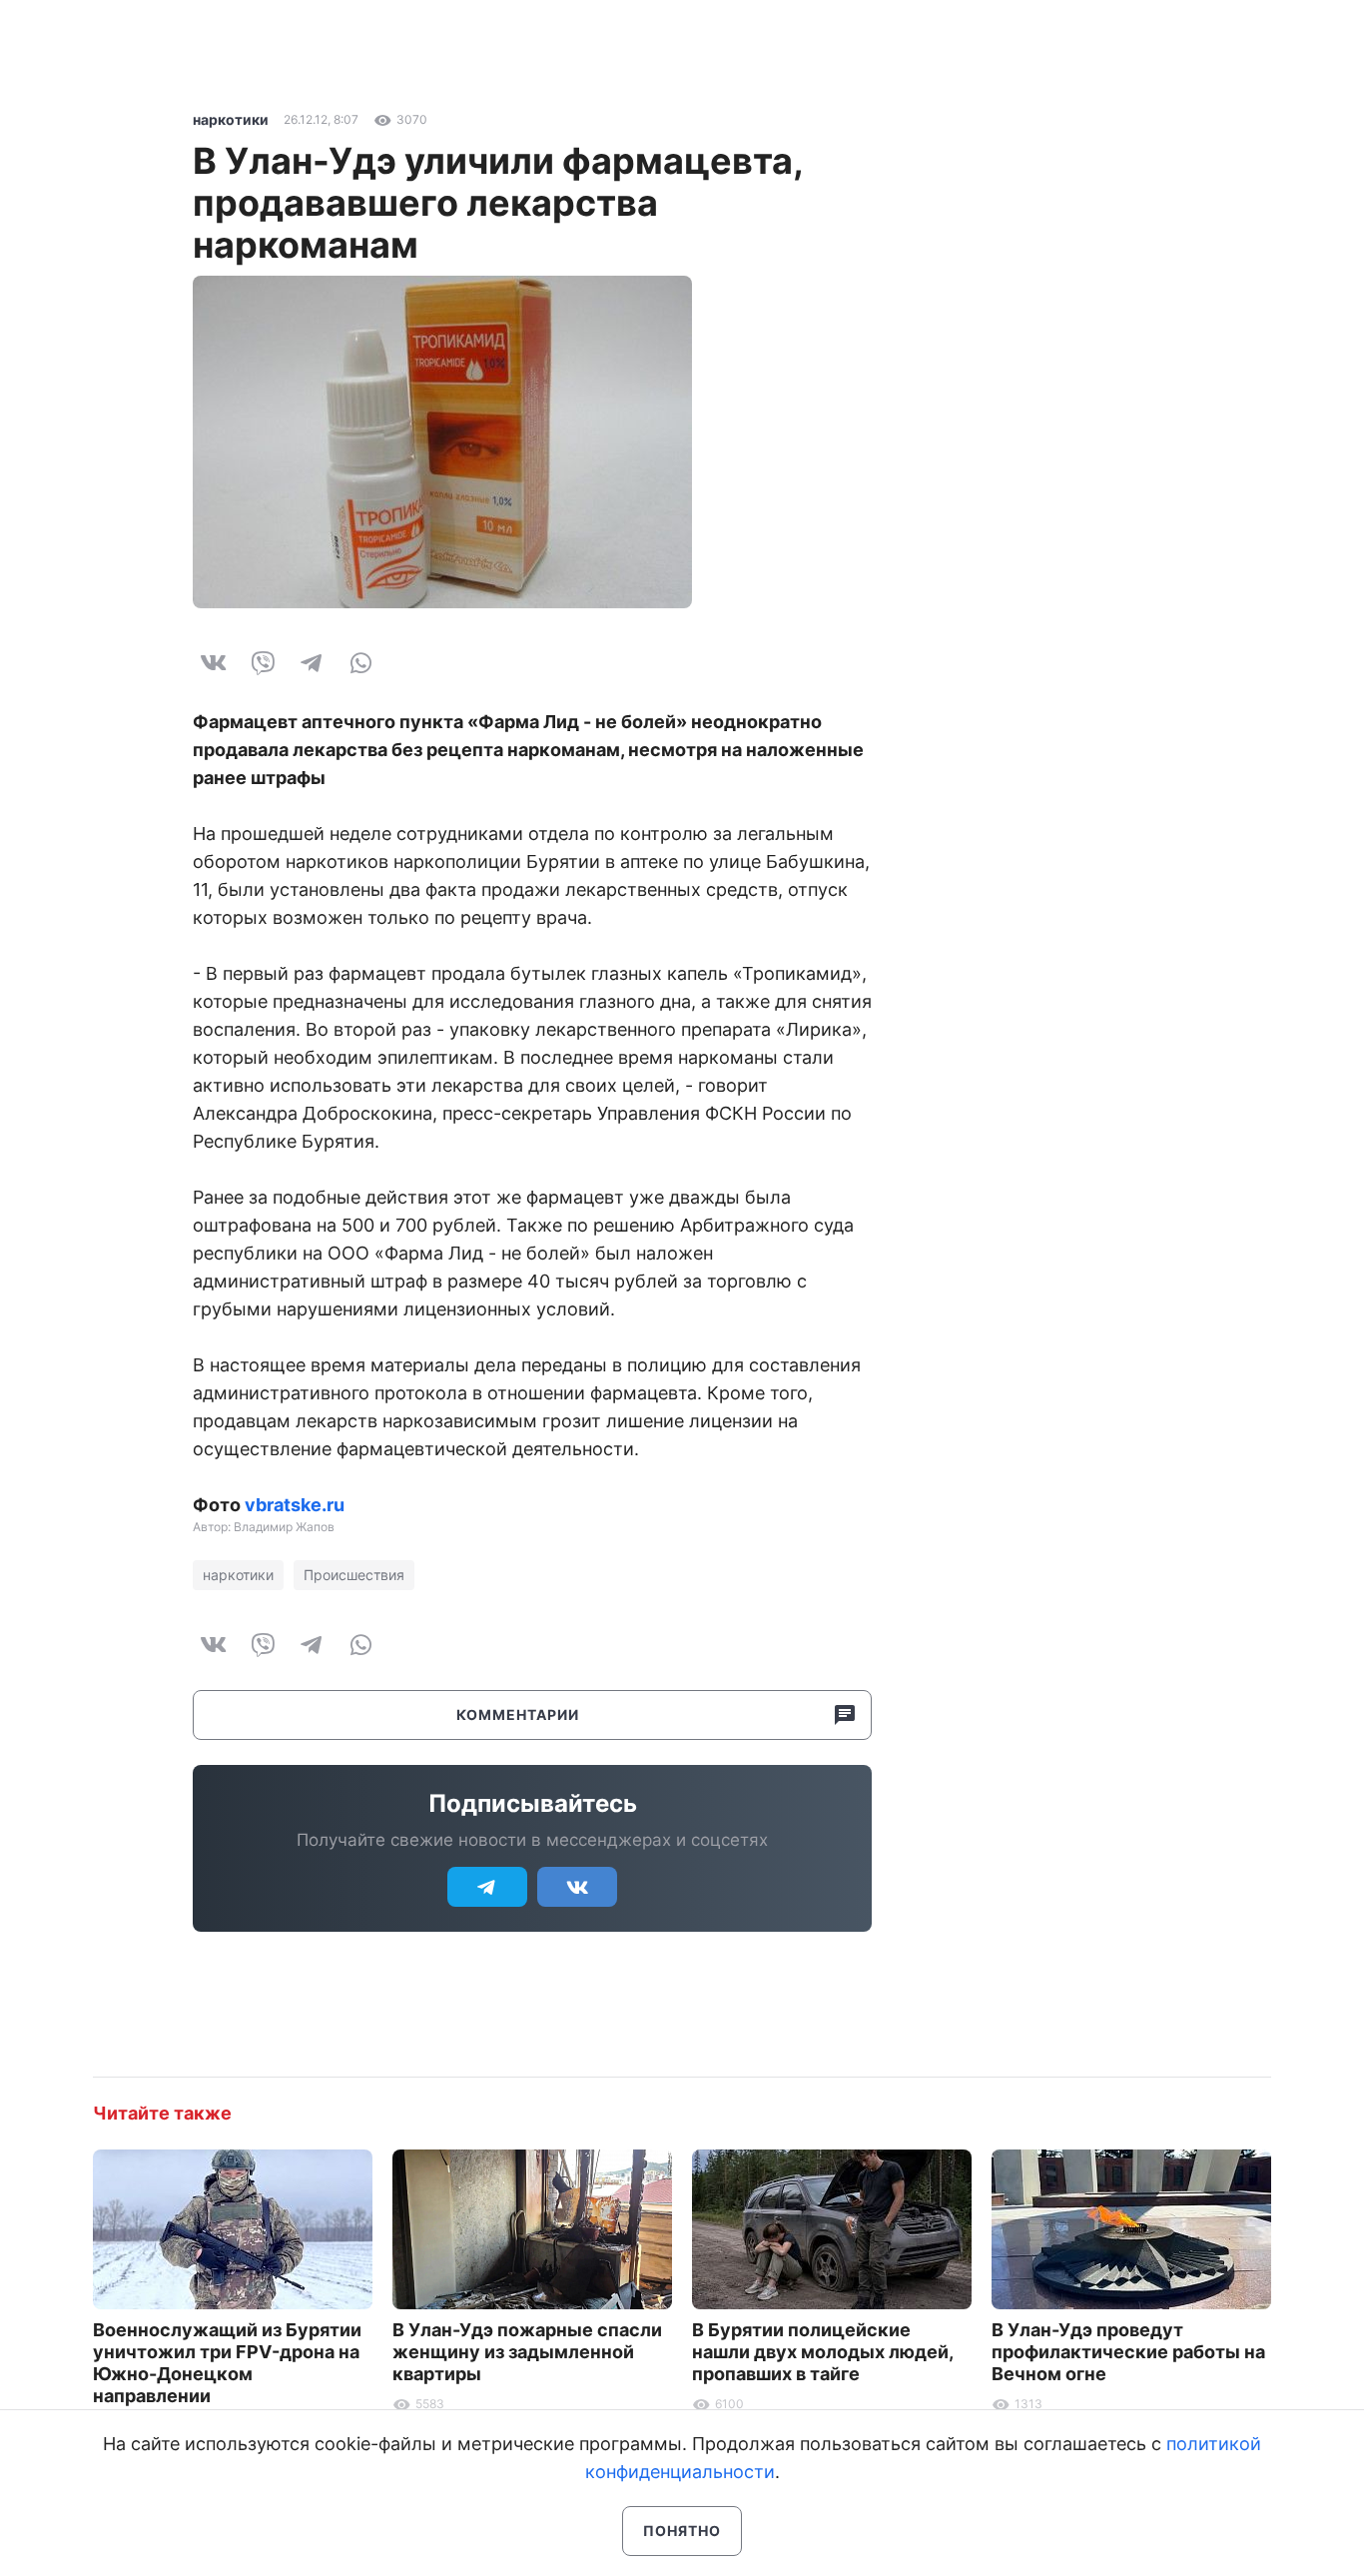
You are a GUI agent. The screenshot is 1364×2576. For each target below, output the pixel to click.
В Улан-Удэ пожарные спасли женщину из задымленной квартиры (527, 2352)
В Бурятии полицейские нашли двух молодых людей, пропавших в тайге (822, 2352)
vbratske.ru (295, 1505)
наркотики (231, 119)
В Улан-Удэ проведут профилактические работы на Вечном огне (1128, 2352)
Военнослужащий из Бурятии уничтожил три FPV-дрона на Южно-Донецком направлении (227, 2363)
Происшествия (354, 1575)
